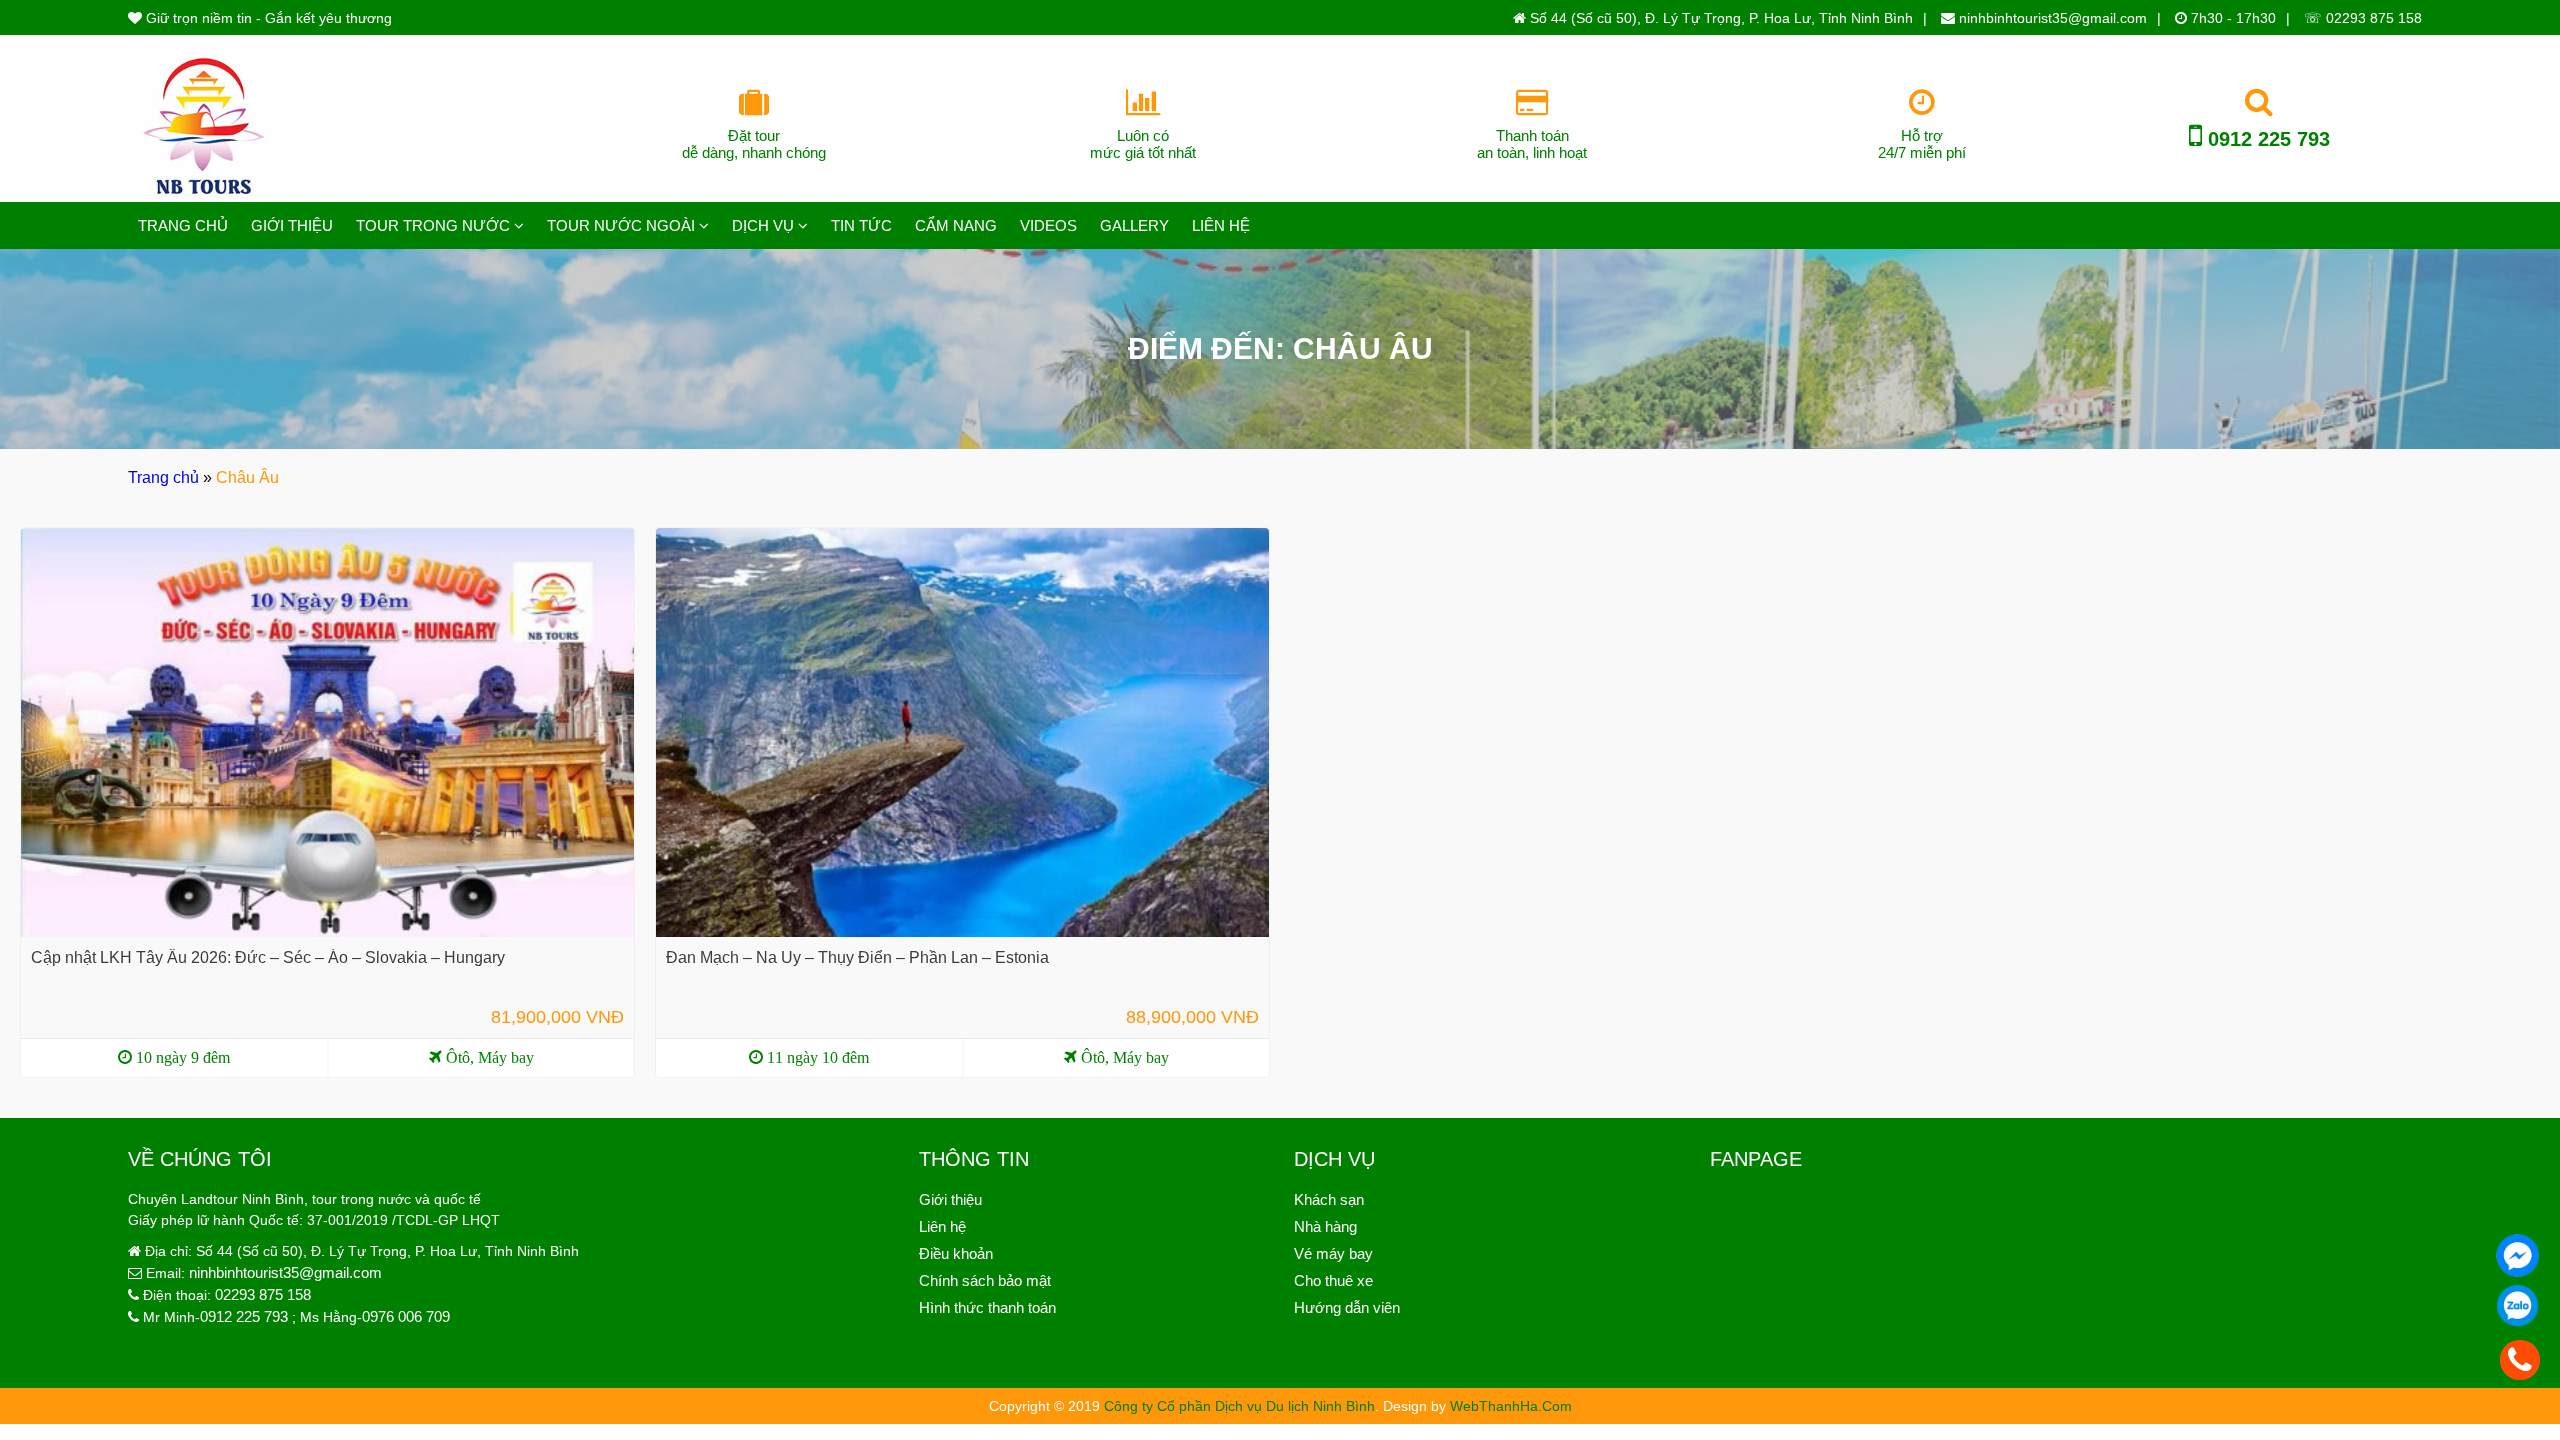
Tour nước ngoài (621, 225)
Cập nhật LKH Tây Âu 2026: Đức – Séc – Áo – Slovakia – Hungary (268, 957)
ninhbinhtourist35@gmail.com (2051, 18)
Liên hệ (1221, 225)
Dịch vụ (763, 225)
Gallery (1134, 225)
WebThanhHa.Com (1511, 1406)
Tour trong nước (433, 225)
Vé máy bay (1333, 1253)
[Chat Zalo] (2517, 1306)
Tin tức (861, 225)
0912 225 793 (2266, 139)
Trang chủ (183, 225)
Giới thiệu (292, 225)
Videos (1048, 225)
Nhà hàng (1325, 1226)
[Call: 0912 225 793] (2520, 1360)
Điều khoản (956, 1253)
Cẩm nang (956, 225)
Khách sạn (1329, 1199)
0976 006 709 (406, 1316)
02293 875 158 (263, 1294)
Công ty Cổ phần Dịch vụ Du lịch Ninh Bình (1239, 1406)
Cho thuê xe (1333, 1280)
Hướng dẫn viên (1347, 1307)
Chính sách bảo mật (985, 1280)
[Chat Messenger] (2517, 1256)
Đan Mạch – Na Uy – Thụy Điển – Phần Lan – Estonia (857, 957)
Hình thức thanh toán (987, 1307)
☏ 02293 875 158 (2363, 18)
